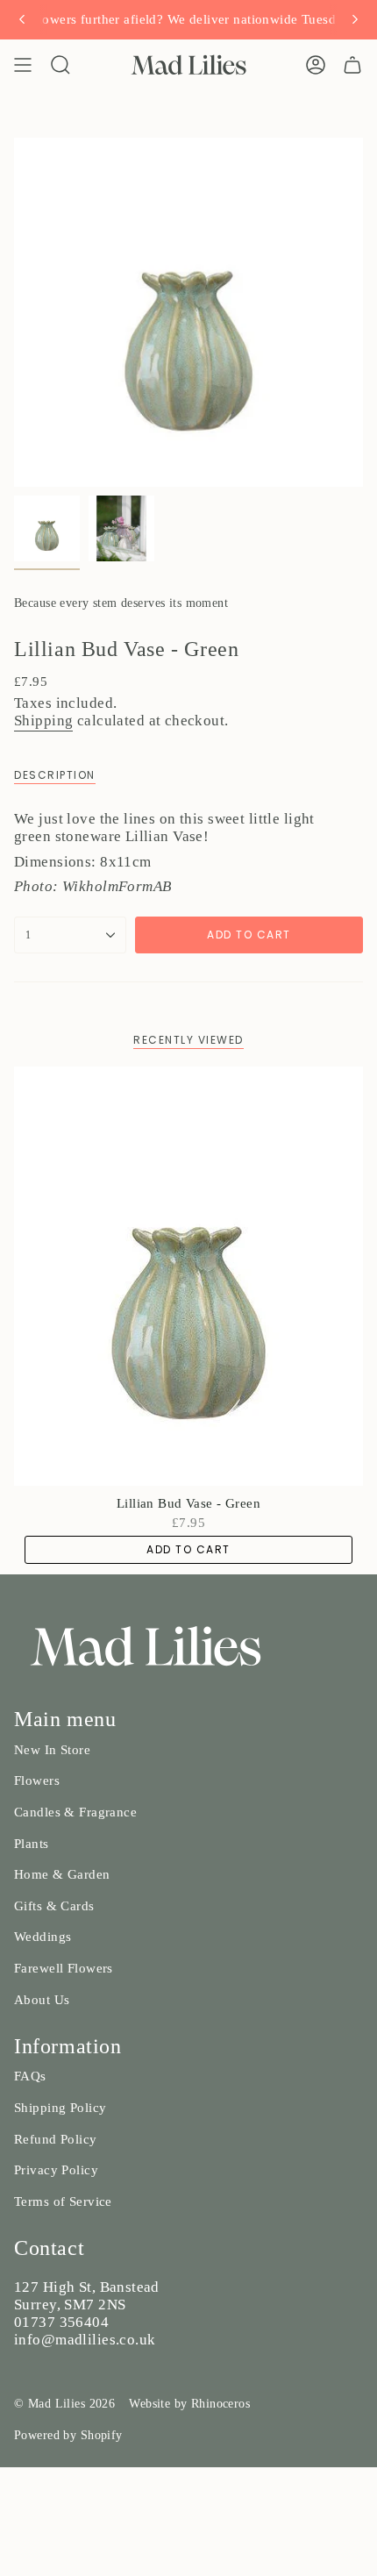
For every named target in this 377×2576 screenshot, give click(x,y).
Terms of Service (63, 2201)
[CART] (352, 65)
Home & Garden (62, 1874)
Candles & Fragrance (75, 1812)
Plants (32, 1844)
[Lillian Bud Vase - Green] (188, 1276)
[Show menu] (23, 65)
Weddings (43, 1937)
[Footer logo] (146, 1646)
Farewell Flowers (64, 1968)
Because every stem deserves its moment (121, 603)
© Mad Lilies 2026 (64, 2404)
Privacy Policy (56, 2170)
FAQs (30, 2076)
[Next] (355, 19)
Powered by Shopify (68, 2435)
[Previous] (22, 19)
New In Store (52, 1750)
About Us (42, 2000)
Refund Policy (56, 2139)
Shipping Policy (60, 2108)
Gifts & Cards (54, 1906)
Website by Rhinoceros (189, 2404)
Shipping (43, 721)
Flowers (37, 1780)
